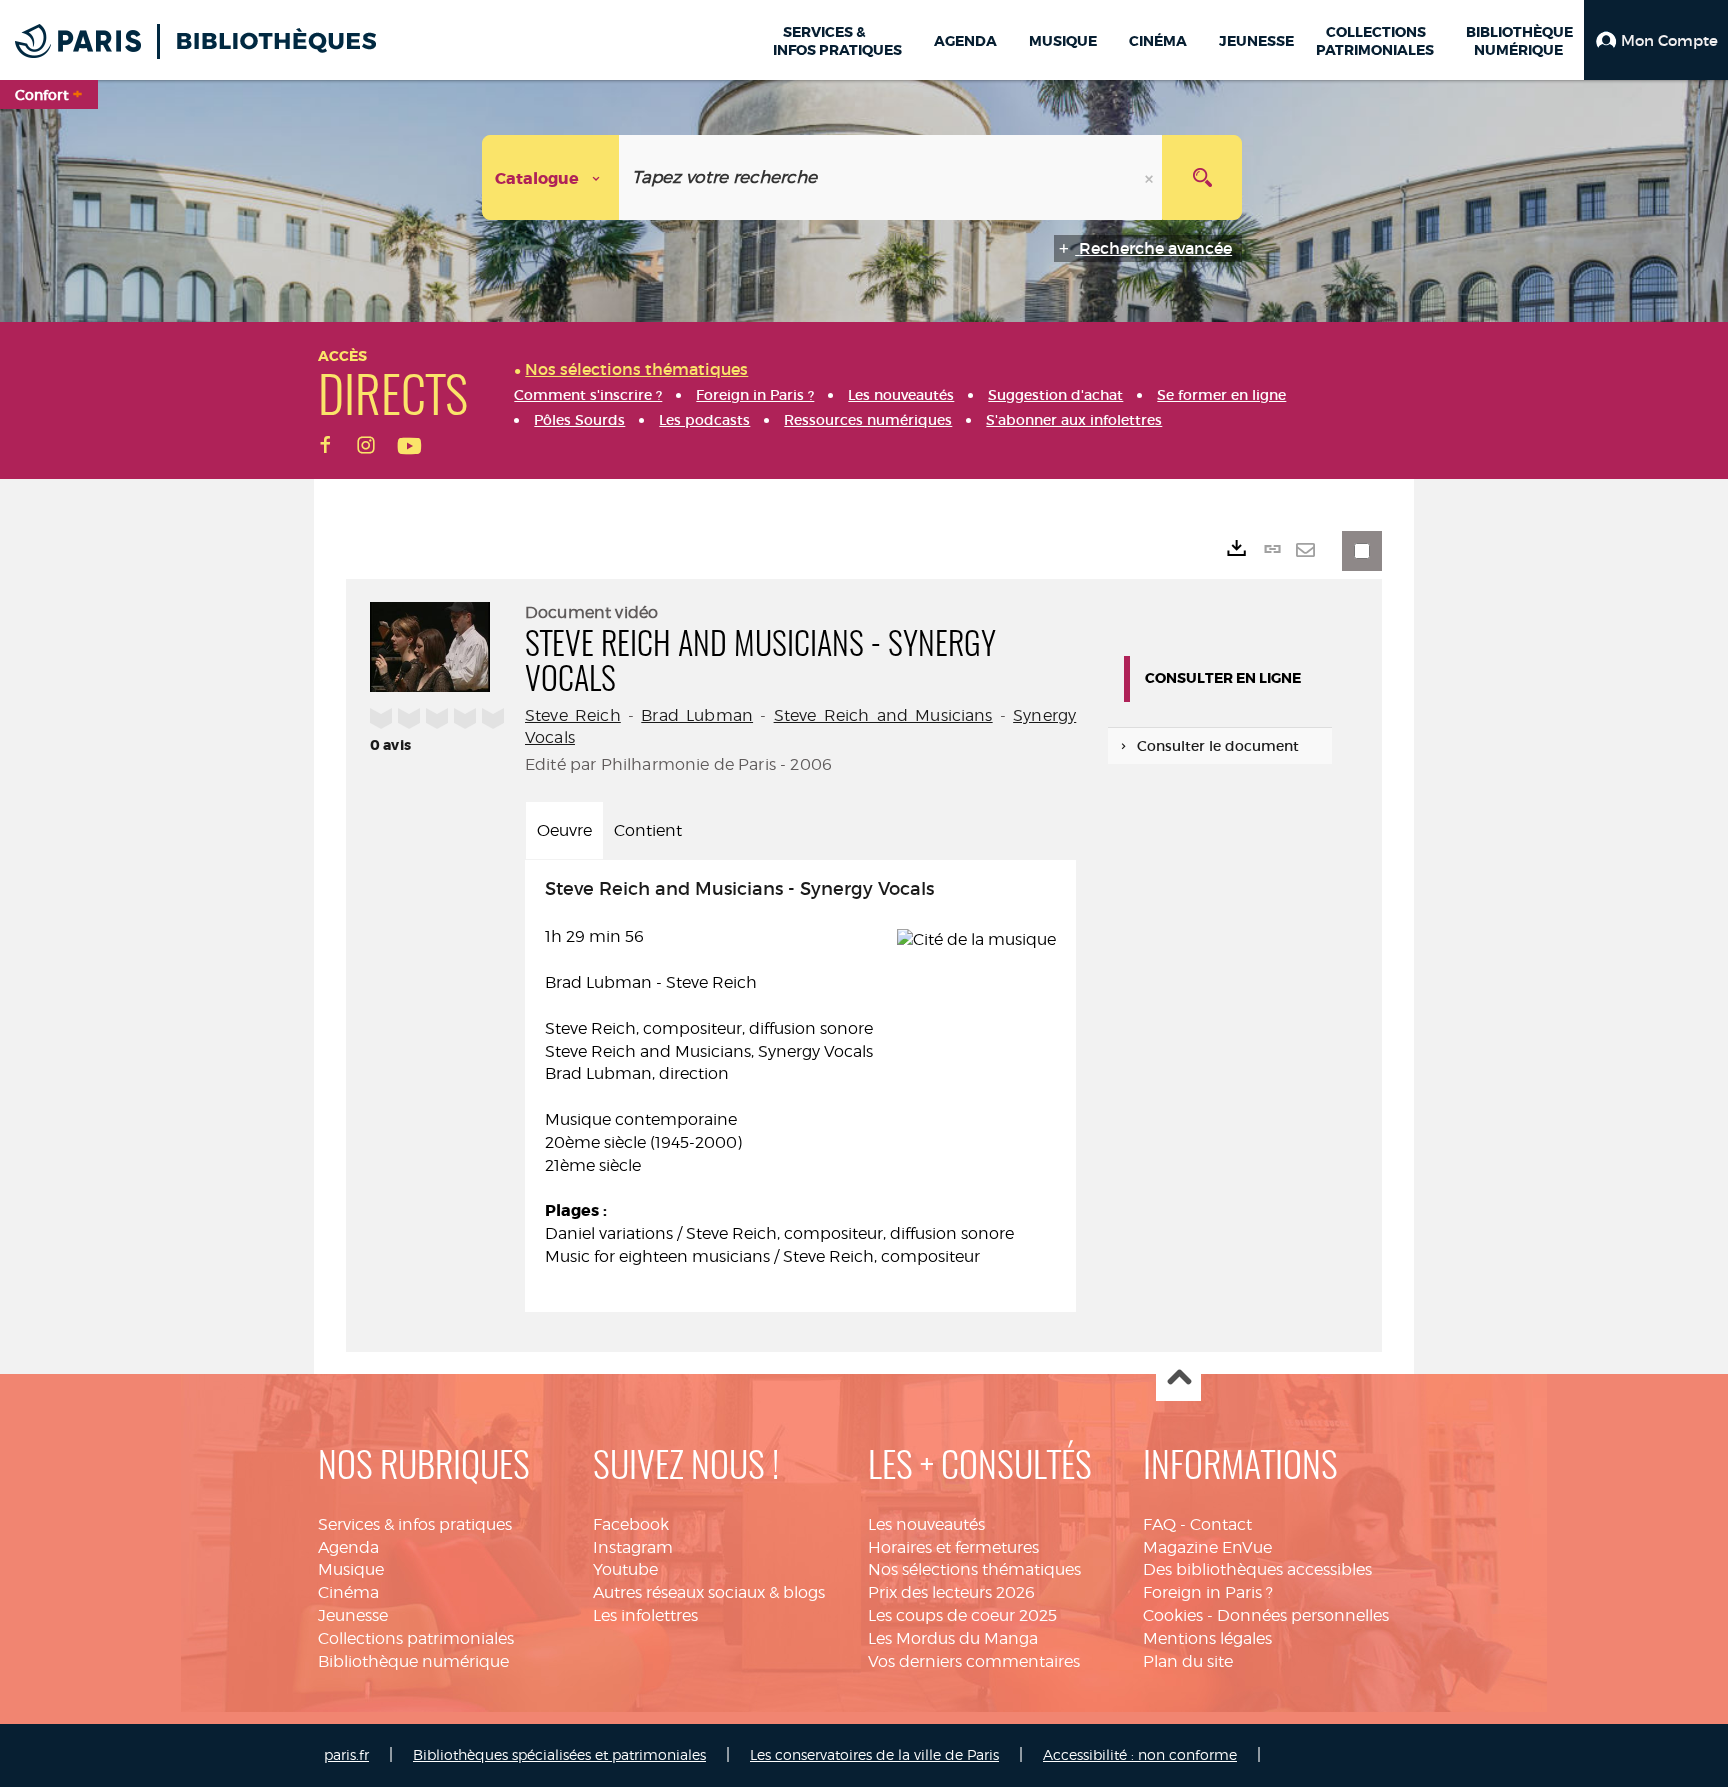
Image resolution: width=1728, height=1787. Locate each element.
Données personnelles (1303, 1615)
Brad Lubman (697, 715)
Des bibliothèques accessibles (1257, 1569)
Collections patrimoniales (416, 1638)
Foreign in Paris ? (1208, 1592)
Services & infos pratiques (415, 1524)
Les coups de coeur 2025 (962, 1615)
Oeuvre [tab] (564, 830)
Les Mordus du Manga (953, 1638)
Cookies (1173, 1615)
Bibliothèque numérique (413, 1661)
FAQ (1159, 1524)
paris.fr (346, 1754)
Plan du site (1188, 1661)
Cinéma (348, 1592)
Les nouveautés (926, 1524)
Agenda (348, 1547)
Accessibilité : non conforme (1140, 1754)
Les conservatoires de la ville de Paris (874, 1754)
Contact (1221, 1524)
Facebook (631, 1524)
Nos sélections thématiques (974, 1569)
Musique (351, 1569)
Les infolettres (645, 1615)
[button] (1656, 40)
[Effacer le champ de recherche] (1151, 177)
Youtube (625, 1569)
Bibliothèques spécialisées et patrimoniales (559, 1754)
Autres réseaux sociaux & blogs (709, 1592)
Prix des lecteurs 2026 (951, 1592)
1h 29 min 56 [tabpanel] (779, 1073)
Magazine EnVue (1207, 1547)
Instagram (633, 1547)
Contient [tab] (648, 830)
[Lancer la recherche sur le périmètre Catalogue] (1202, 177)
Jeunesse (353, 1615)
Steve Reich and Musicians (883, 715)
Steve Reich (573, 715)
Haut (1178, 1379)
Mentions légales (1207, 1638)
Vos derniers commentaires (974, 1661)
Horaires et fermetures (953, 1547)
